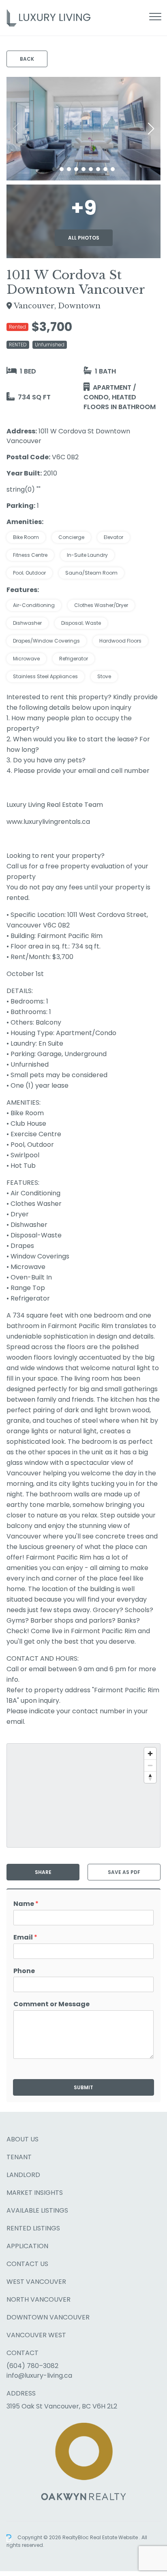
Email (25, 1938)
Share (43, 1872)
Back (27, 59)
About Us (22, 2139)
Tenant (19, 2157)
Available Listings (37, 2210)
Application (27, 2246)
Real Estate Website (115, 2538)
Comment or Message (51, 2004)
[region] (83, 1795)
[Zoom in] (150, 1754)
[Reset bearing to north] (150, 1777)
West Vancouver (36, 2282)
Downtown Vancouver (48, 2317)
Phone (24, 1971)
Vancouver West (36, 2335)
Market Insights (35, 2193)
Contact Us (27, 2264)
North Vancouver (39, 2299)
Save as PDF (124, 1872)
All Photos (84, 238)
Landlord (23, 2175)
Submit (83, 2087)
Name (26, 1904)
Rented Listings (33, 2228)
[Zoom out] (150, 1765)
